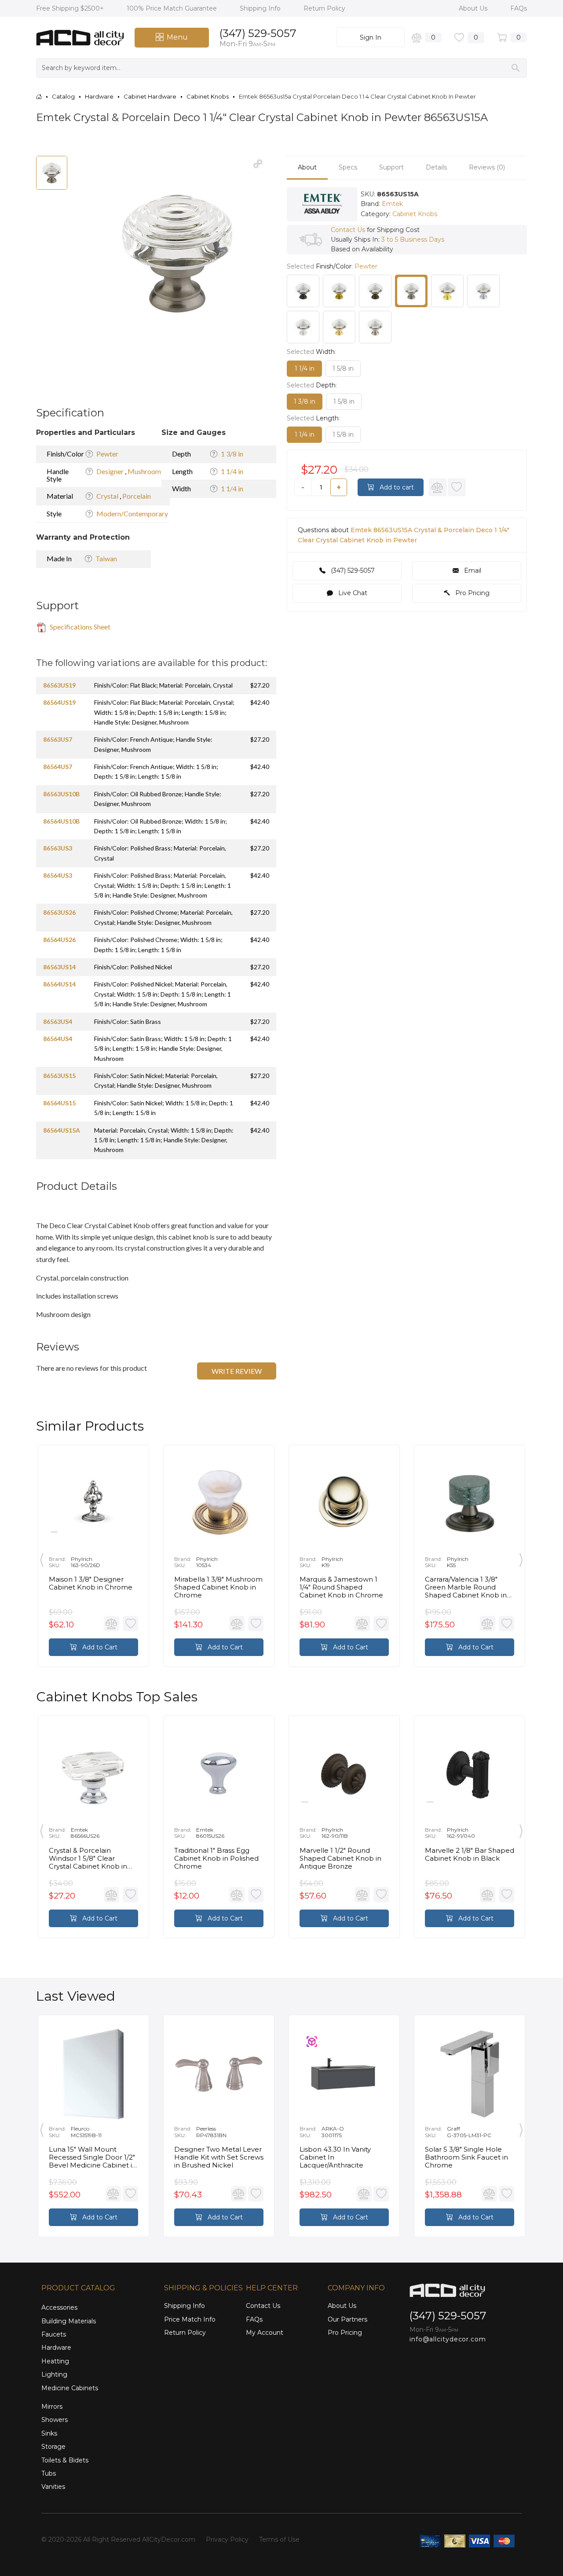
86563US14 (59, 967)
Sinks (49, 2433)
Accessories (59, 2307)
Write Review (237, 1371)
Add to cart (396, 487)
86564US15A (62, 1130)
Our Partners (347, 2319)
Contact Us (348, 230)
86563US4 (58, 1021)
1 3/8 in (232, 454)
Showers (55, 2420)
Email (472, 570)
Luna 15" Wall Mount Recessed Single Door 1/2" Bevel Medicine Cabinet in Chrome (93, 2157)
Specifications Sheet (79, 627)
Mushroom (144, 471)
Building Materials (69, 2321)
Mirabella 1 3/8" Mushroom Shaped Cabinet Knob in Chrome (218, 1587)
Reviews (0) (487, 167)
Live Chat (352, 593)
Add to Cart (99, 1647)
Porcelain (137, 496)
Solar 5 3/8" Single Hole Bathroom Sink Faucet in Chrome (466, 2157)
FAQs (519, 8)
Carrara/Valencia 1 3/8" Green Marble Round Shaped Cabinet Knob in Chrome (466, 1587)
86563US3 (58, 848)
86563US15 (59, 1076)
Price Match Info (190, 2319)
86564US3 (58, 875)
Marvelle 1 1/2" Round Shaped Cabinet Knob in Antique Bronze (340, 1858)
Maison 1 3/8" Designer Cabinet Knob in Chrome (91, 1583)
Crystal (108, 496)
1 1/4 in (232, 471)
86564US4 (58, 1039)
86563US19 (59, 685)
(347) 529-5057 (258, 33)
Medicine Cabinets (70, 2388)
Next (521, 1558)
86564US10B (61, 821)
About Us (474, 8)
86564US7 (58, 767)
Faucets (54, 2334)
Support (391, 167)
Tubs (49, 2473)
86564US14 (59, 984)
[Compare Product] (438, 487)
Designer (111, 471)
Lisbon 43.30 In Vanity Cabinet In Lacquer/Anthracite (335, 2157)
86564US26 (59, 940)
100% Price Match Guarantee (173, 8)
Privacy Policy (227, 2539)
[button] (258, 164)
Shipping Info (261, 8)
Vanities (53, 2487)
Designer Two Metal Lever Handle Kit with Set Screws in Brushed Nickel (219, 2157)
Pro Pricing (472, 593)
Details (436, 167)
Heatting (55, 2361)
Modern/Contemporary (132, 513)
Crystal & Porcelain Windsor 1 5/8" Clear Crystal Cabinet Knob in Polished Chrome (88, 1858)
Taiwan (106, 558)
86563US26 (59, 912)
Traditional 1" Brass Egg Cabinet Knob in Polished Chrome (216, 1858)
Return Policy (324, 8)
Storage (53, 2447)
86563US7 (58, 739)
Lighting (54, 2374)
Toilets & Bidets (65, 2460)
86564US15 (59, 1103)
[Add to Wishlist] (457, 487)
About (307, 167)
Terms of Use (279, 2539)
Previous (42, 1558)
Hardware (56, 2348)
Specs (348, 167)
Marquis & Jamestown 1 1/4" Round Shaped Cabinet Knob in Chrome (341, 1587)
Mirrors (52, 2407)
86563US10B (61, 794)
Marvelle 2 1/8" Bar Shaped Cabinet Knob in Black (470, 1855)
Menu (177, 37)
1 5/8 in (343, 368)
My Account (265, 2333)
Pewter (107, 454)
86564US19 (59, 702)
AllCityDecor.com (169, 2539)
